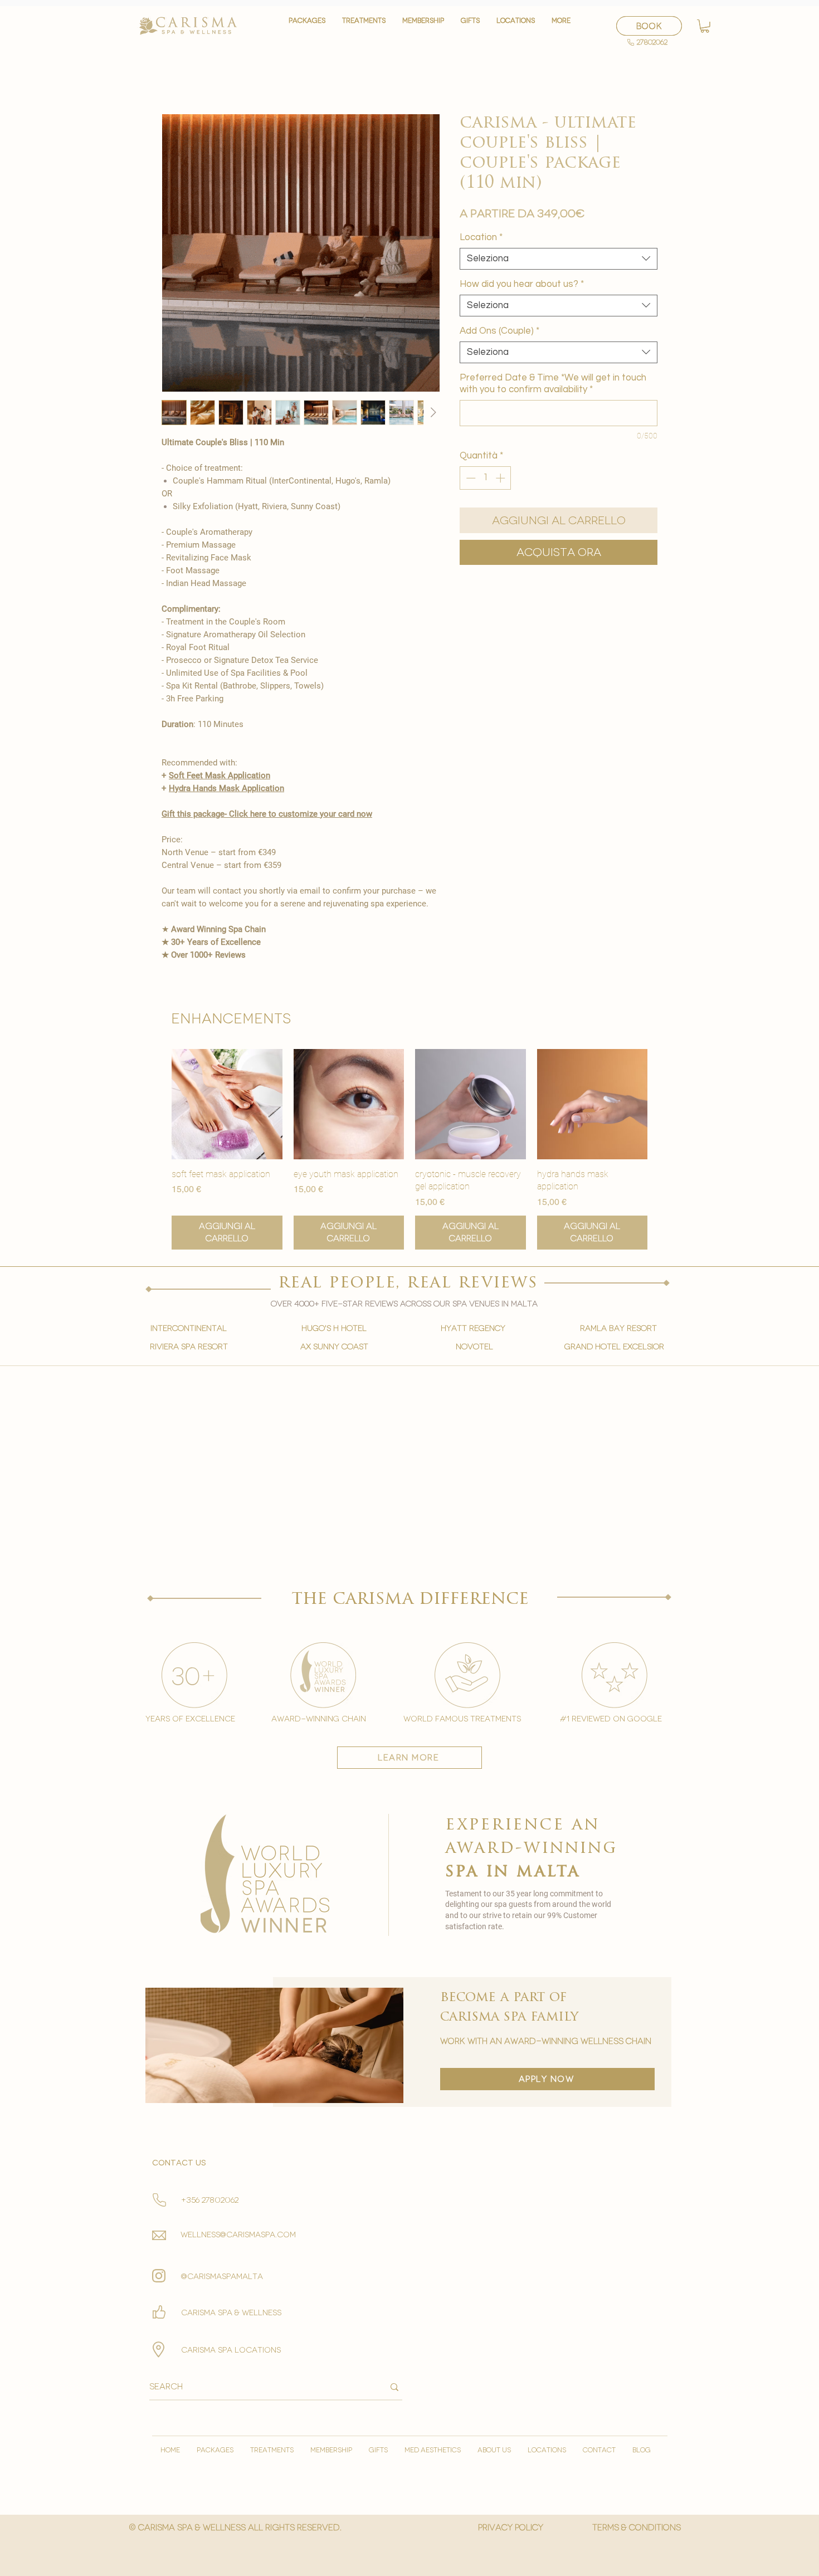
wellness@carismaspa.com (238, 2235)
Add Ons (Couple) (499, 331)
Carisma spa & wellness (231, 2313)
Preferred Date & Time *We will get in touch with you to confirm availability (553, 384)
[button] (364, 26)
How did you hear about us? (522, 284)
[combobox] (559, 259)
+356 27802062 (210, 2200)
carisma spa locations (231, 2350)
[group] (409, 1149)
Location (481, 237)
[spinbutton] (486, 478)
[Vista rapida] (227, 1104)
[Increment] (501, 478)
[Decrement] (470, 478)
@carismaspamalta (222, 2277)
